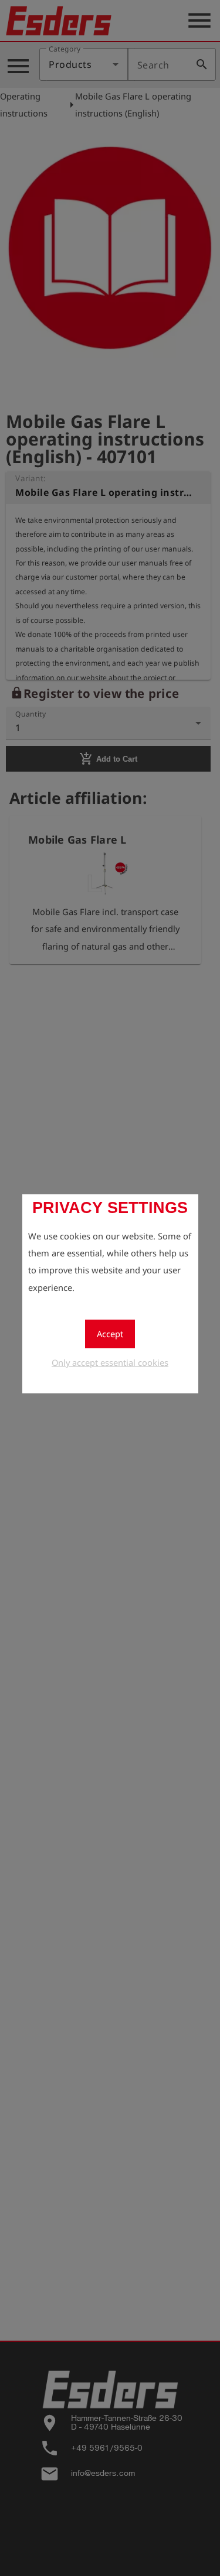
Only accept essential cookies (110, 1362)
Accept (110, 1334)
